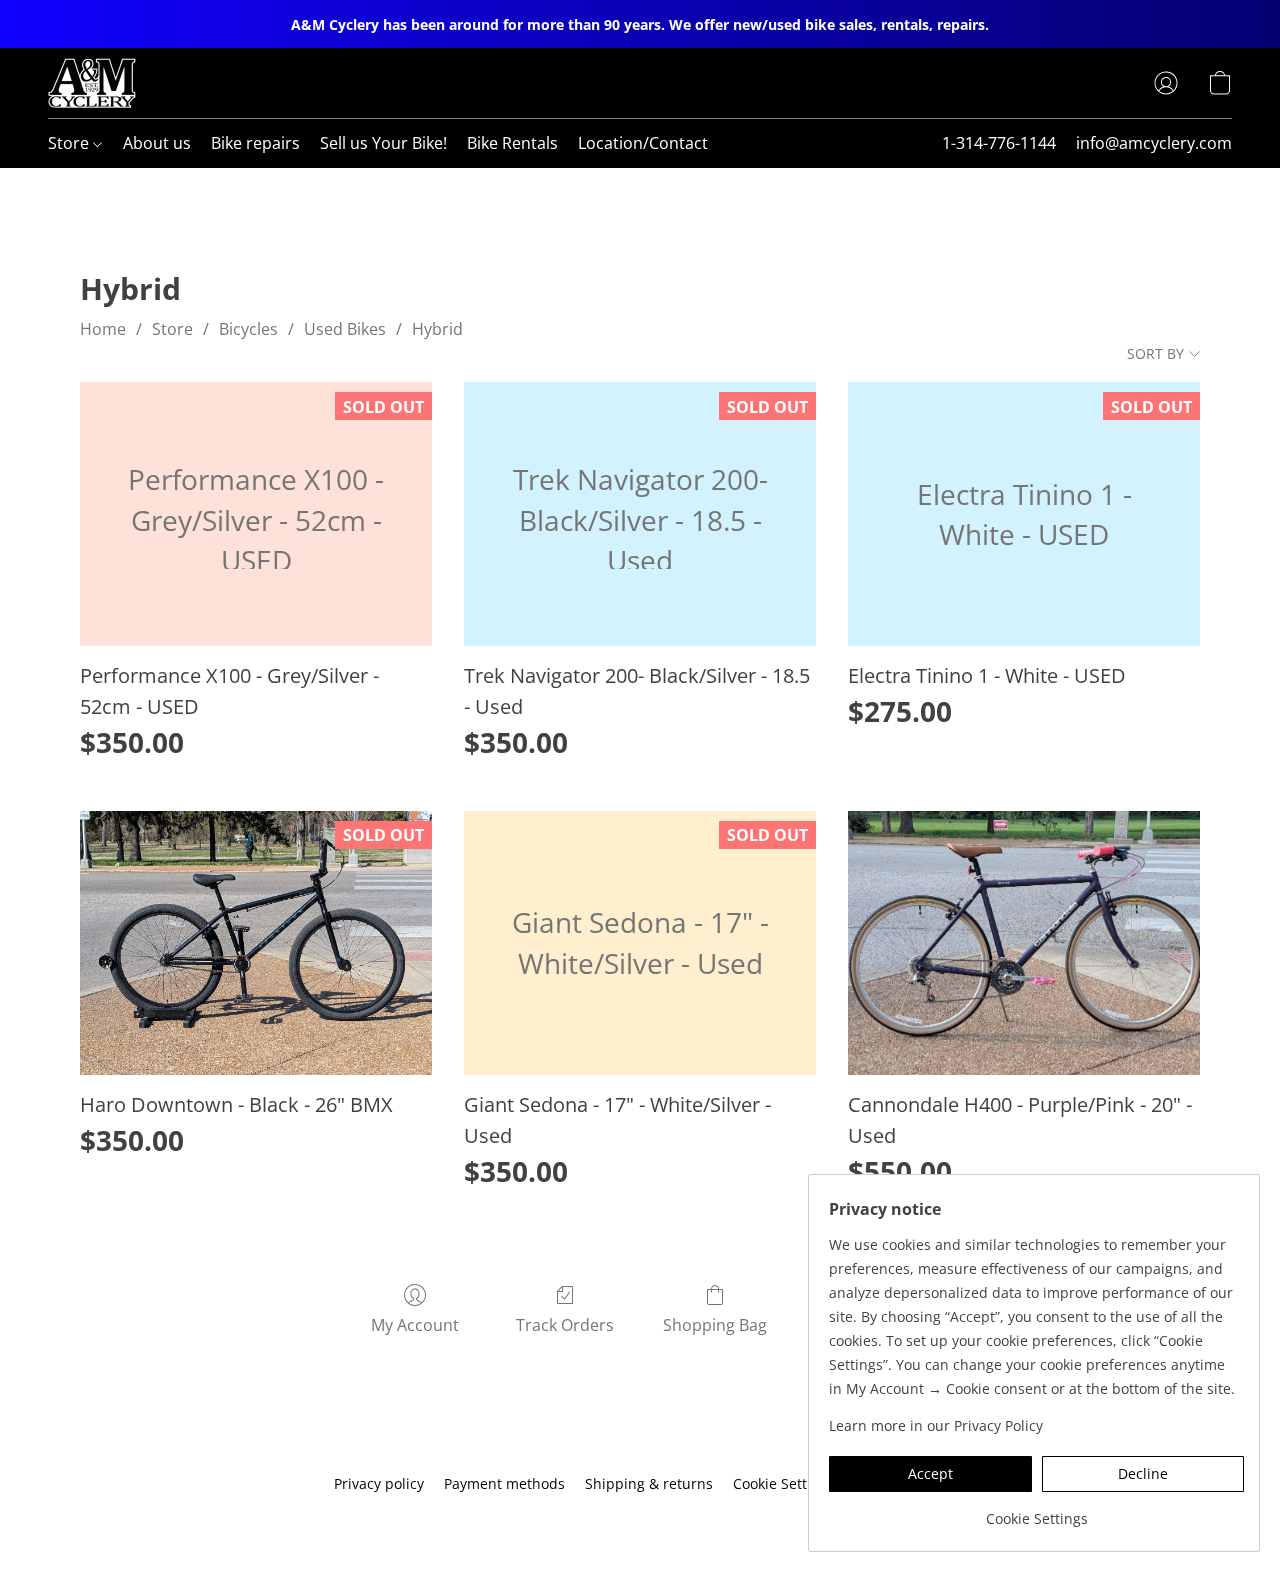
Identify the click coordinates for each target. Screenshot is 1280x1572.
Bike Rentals (512, 143)
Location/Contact (643, 143)
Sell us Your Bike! (383, 143)
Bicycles (248, 329)
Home (103, 329)
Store (70, 143)
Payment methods (504, 1483)
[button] (92, 83)
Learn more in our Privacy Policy (936, 1425)
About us (157, 143)
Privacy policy (379, 1483)
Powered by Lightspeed (640, 1518)
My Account (415, 1325)
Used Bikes (345, 329)
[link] (1036, 1511)
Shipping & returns (649, 1483)
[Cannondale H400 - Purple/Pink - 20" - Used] (1024, 943)
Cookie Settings (784, 1483)
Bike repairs (255, 143)
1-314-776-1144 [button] (999, 143)
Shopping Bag (715, 1325)
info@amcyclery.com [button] (1154, 143)
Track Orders (565, 1325)
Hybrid (437, 329)
